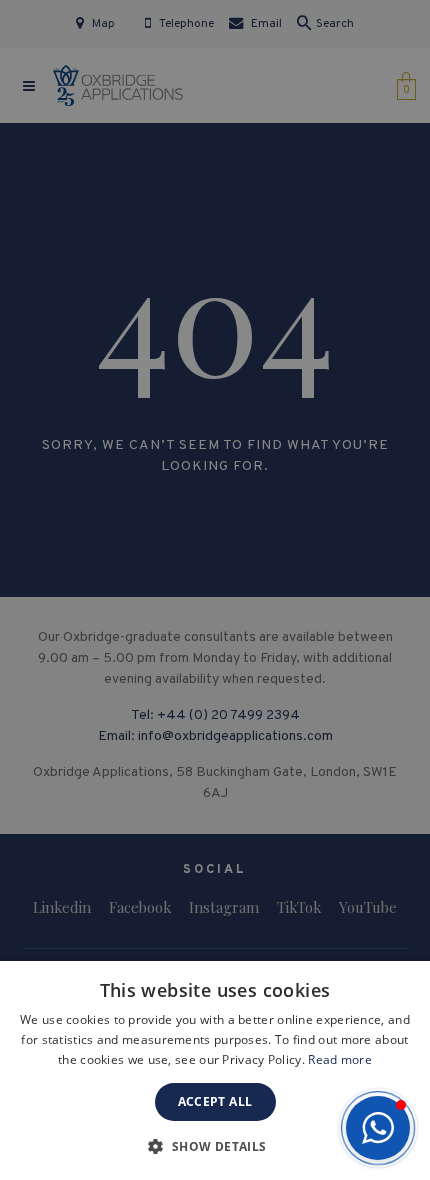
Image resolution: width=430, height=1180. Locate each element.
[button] (378, 1128)
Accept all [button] (215, 1101)
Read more (340, 1059)
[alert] (215, 590)
